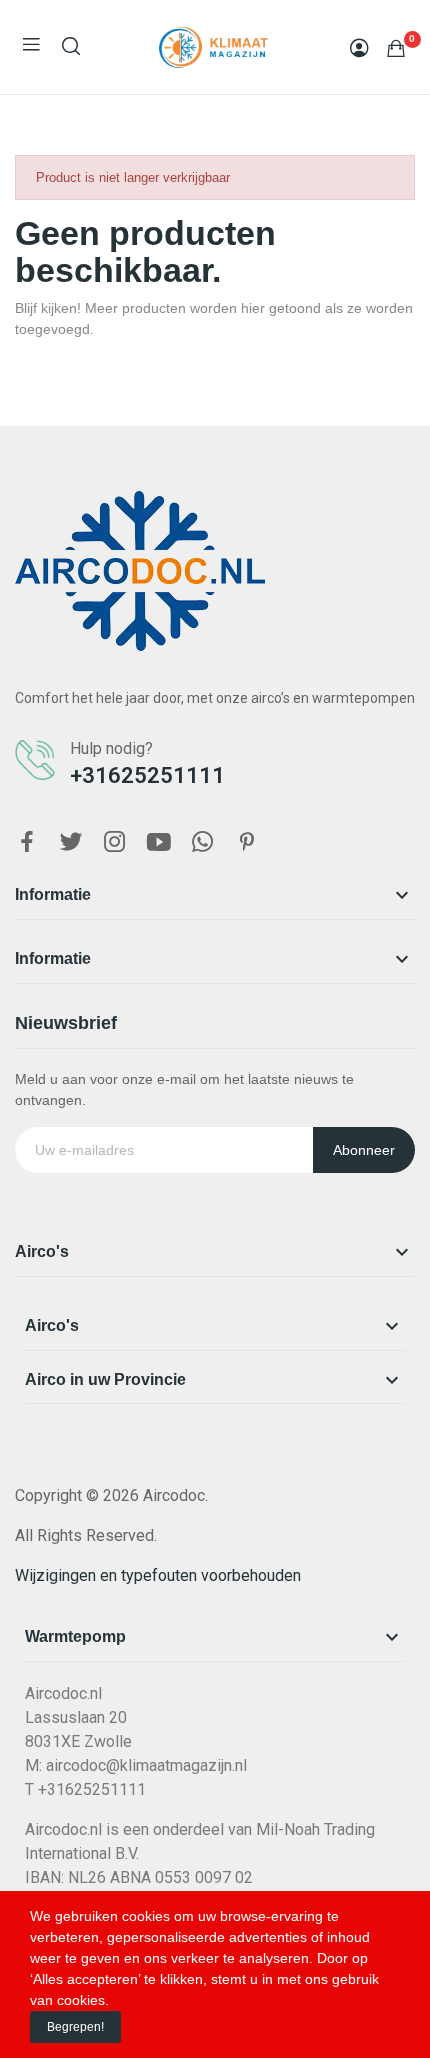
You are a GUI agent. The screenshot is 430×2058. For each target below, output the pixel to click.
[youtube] (159, 843)
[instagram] (115, 843)
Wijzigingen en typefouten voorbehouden (158, 1575)
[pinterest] (247, 843)
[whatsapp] (203, 843)
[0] (396, 48)
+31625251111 (147, 775)
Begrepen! (75, 2027)
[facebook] (27, 843)
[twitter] (71, 843)
